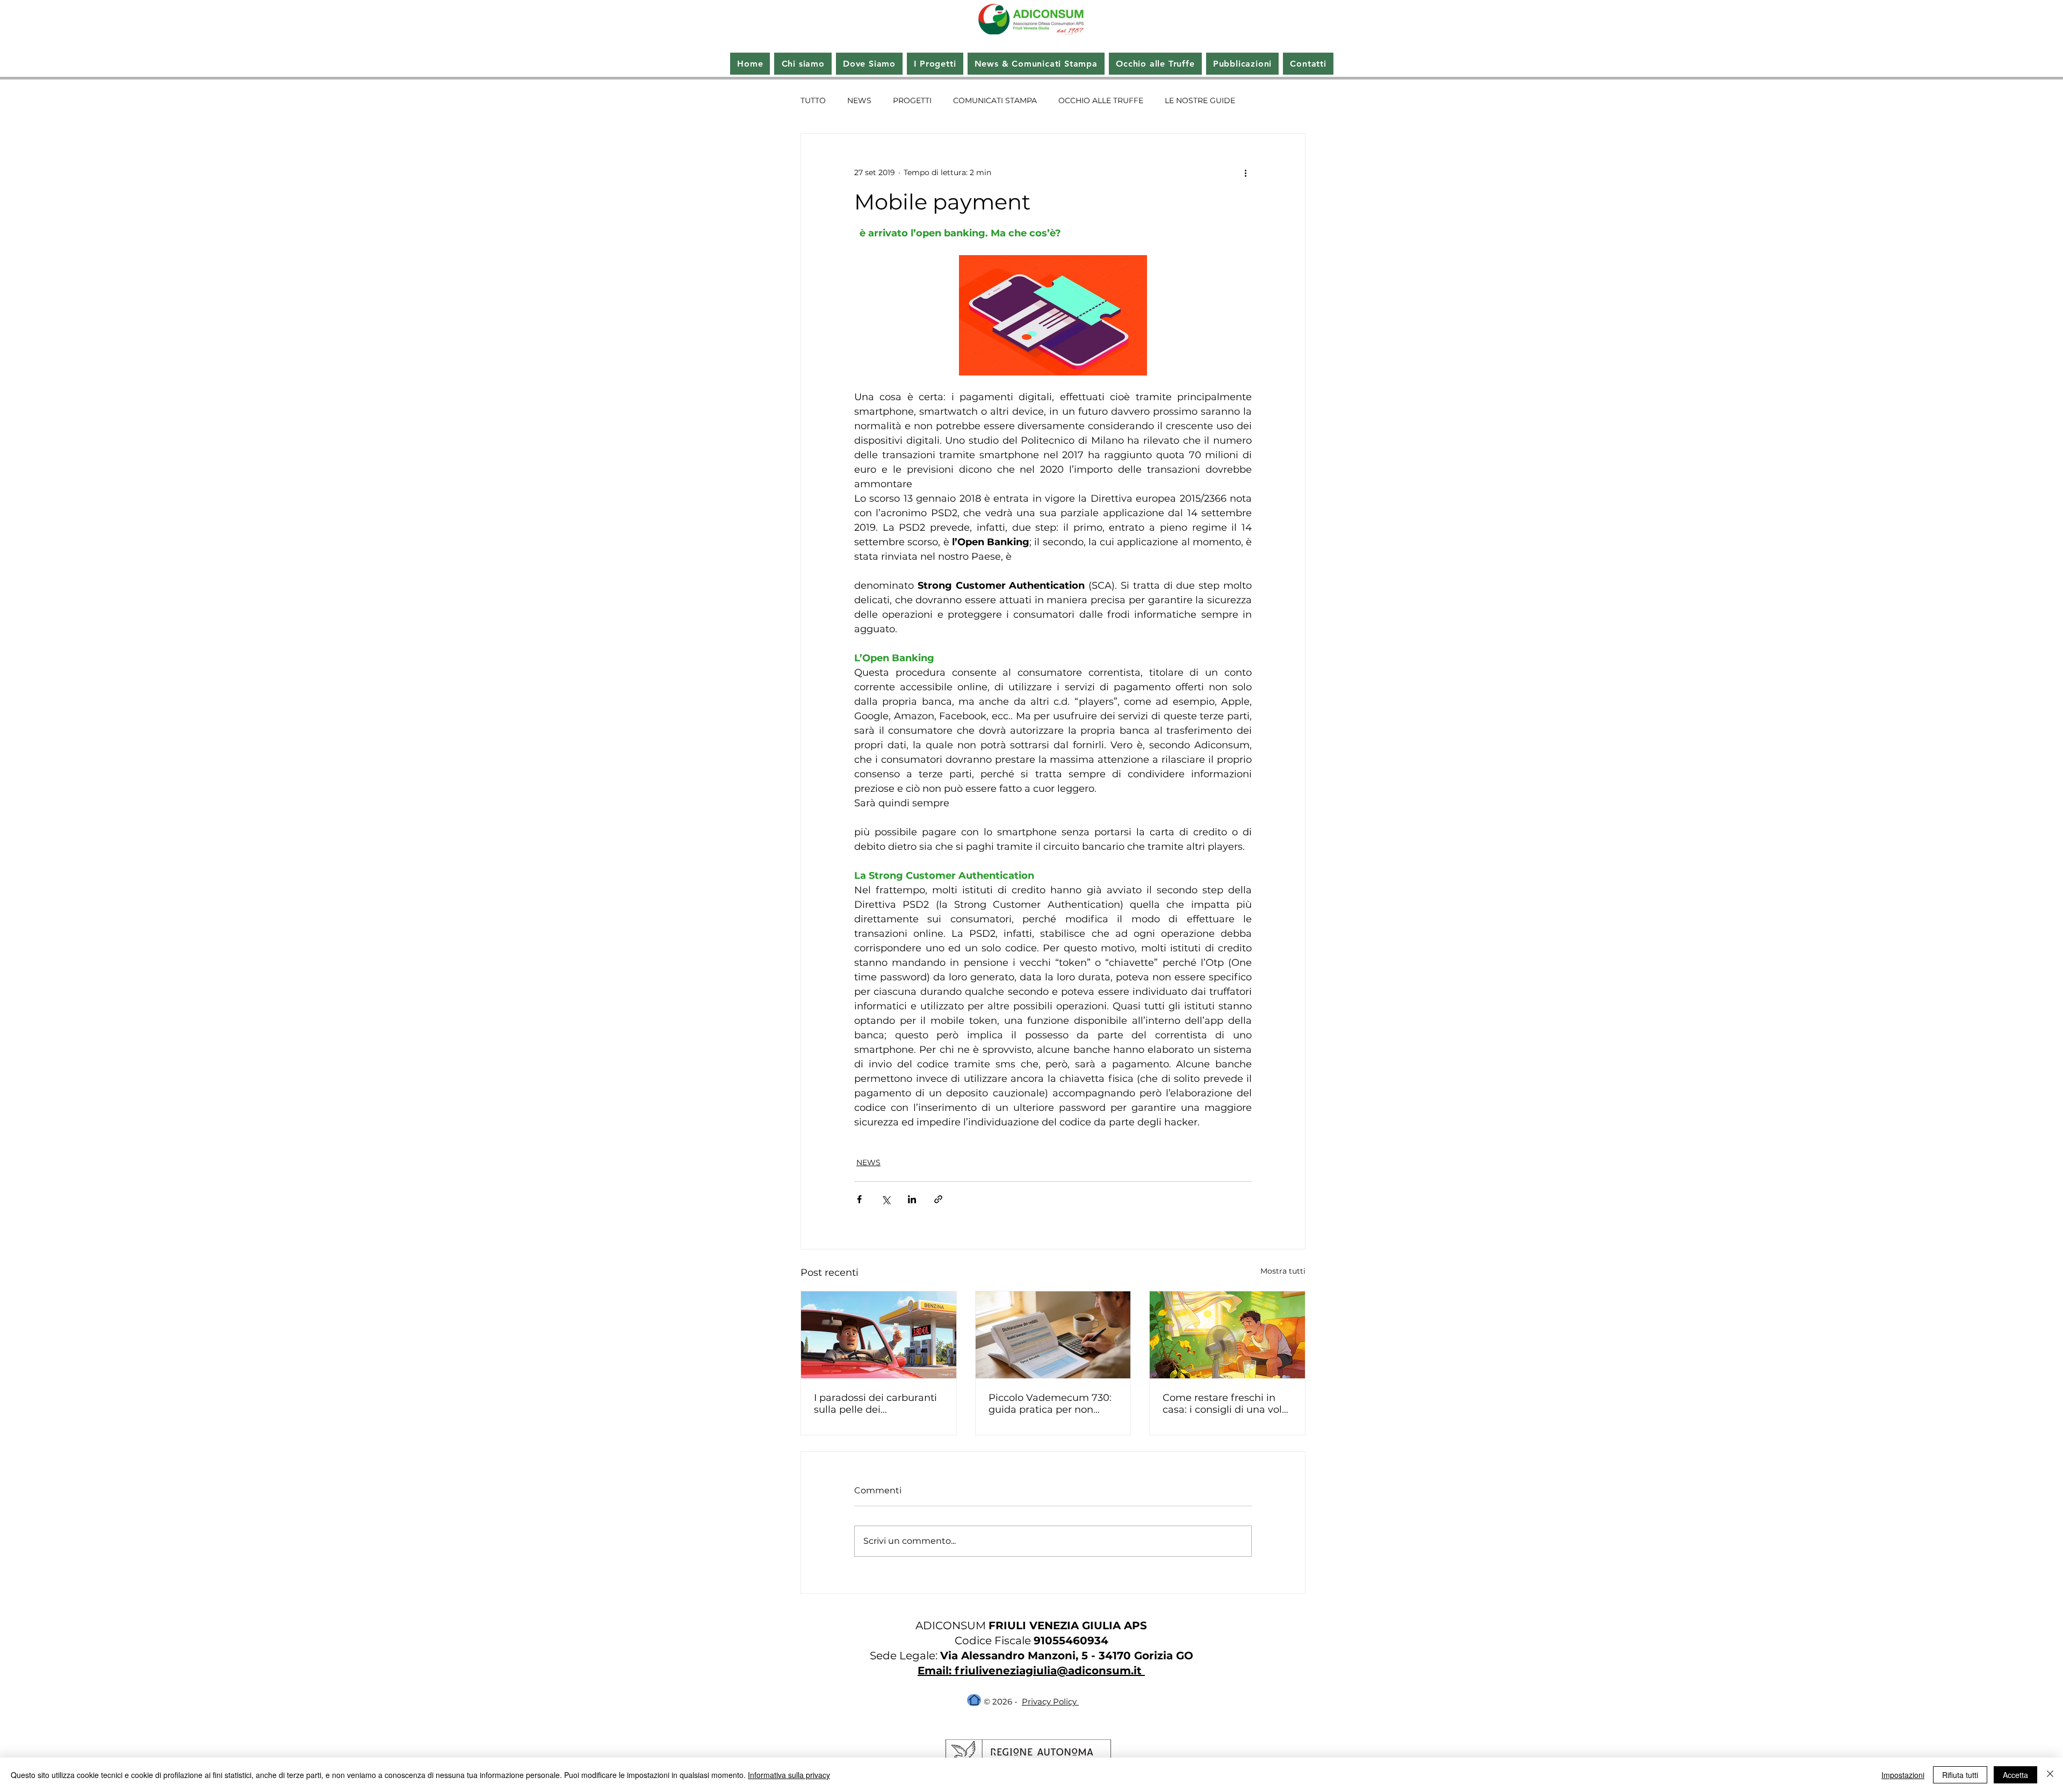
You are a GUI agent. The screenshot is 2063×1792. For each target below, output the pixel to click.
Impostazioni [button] (1903, 1775)
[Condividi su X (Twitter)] (886, 1199)
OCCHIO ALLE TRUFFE (1101, 100)
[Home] (974, 1700)
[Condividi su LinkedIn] (912, 1199)
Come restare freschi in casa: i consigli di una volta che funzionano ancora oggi (1227, 1404)
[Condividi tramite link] (938, 1199)
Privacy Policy (1050, 1701)
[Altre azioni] (1245, 172)
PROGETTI (912, 100)
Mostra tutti (1283, 1271)
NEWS (859, 100)
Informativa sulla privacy (789, 1775)
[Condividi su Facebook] (859, 1199)
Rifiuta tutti (1960, 1775)
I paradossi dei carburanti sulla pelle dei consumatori (875, 1404)
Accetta (2015, 1775)
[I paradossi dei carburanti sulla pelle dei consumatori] (879, 1335)
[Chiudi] (2050, 1775)
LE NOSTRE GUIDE (1200, 100)
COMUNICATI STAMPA (995, 100)
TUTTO (813, 100)
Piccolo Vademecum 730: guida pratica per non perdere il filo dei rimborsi (1051, 1404)
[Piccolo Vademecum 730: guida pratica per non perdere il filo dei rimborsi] (1053, 1335)
